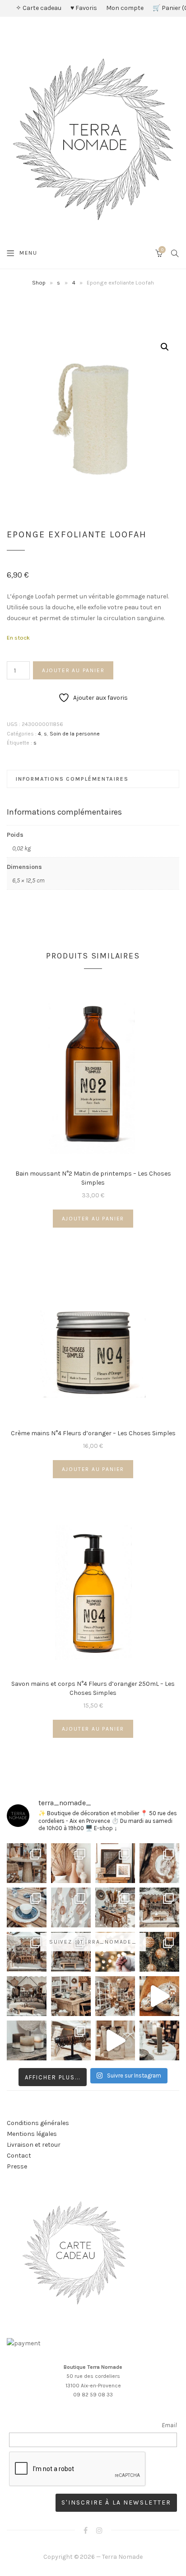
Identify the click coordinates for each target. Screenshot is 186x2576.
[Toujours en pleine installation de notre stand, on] (159, 1907)
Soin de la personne (75, 734)
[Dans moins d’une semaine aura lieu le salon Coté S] (71, 1952)
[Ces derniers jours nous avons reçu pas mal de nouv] (115, 1996)
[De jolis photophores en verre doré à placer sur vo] (27, 2040)
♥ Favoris (84, 8)
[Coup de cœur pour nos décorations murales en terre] (71, 1907)
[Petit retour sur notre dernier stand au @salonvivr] (27, 1952)
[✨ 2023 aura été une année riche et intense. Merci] (159, 1996)
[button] (165, 347)
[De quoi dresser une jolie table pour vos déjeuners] (27, 1907)
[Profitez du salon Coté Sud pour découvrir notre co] (115, 1907)
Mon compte (125, 8)
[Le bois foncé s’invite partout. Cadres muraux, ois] (115, 1863)
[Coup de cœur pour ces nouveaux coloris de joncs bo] (71, 2040)
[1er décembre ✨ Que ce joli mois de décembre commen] (159, 2040)
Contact (19, 2156)
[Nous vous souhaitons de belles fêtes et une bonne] (115, 1952)
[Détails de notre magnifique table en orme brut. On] (71, 1996)
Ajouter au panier (73, 670)
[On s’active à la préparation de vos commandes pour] (115, 2040)
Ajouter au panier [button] (93, 1219)
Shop (39, 282)
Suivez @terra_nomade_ (93, 1942)
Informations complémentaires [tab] (72, 779)
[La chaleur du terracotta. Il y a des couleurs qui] (71, 1863)
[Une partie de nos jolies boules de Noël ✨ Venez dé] (159, 1952)
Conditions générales (38, 2123)
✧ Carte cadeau (39, 8)
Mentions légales (32, 2134)
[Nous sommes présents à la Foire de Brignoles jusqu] (27, 1996)
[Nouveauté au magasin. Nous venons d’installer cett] (27, 1863)
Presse (17, 2166)
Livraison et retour (34, 2145)
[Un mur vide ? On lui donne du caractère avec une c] (159, 1863)
